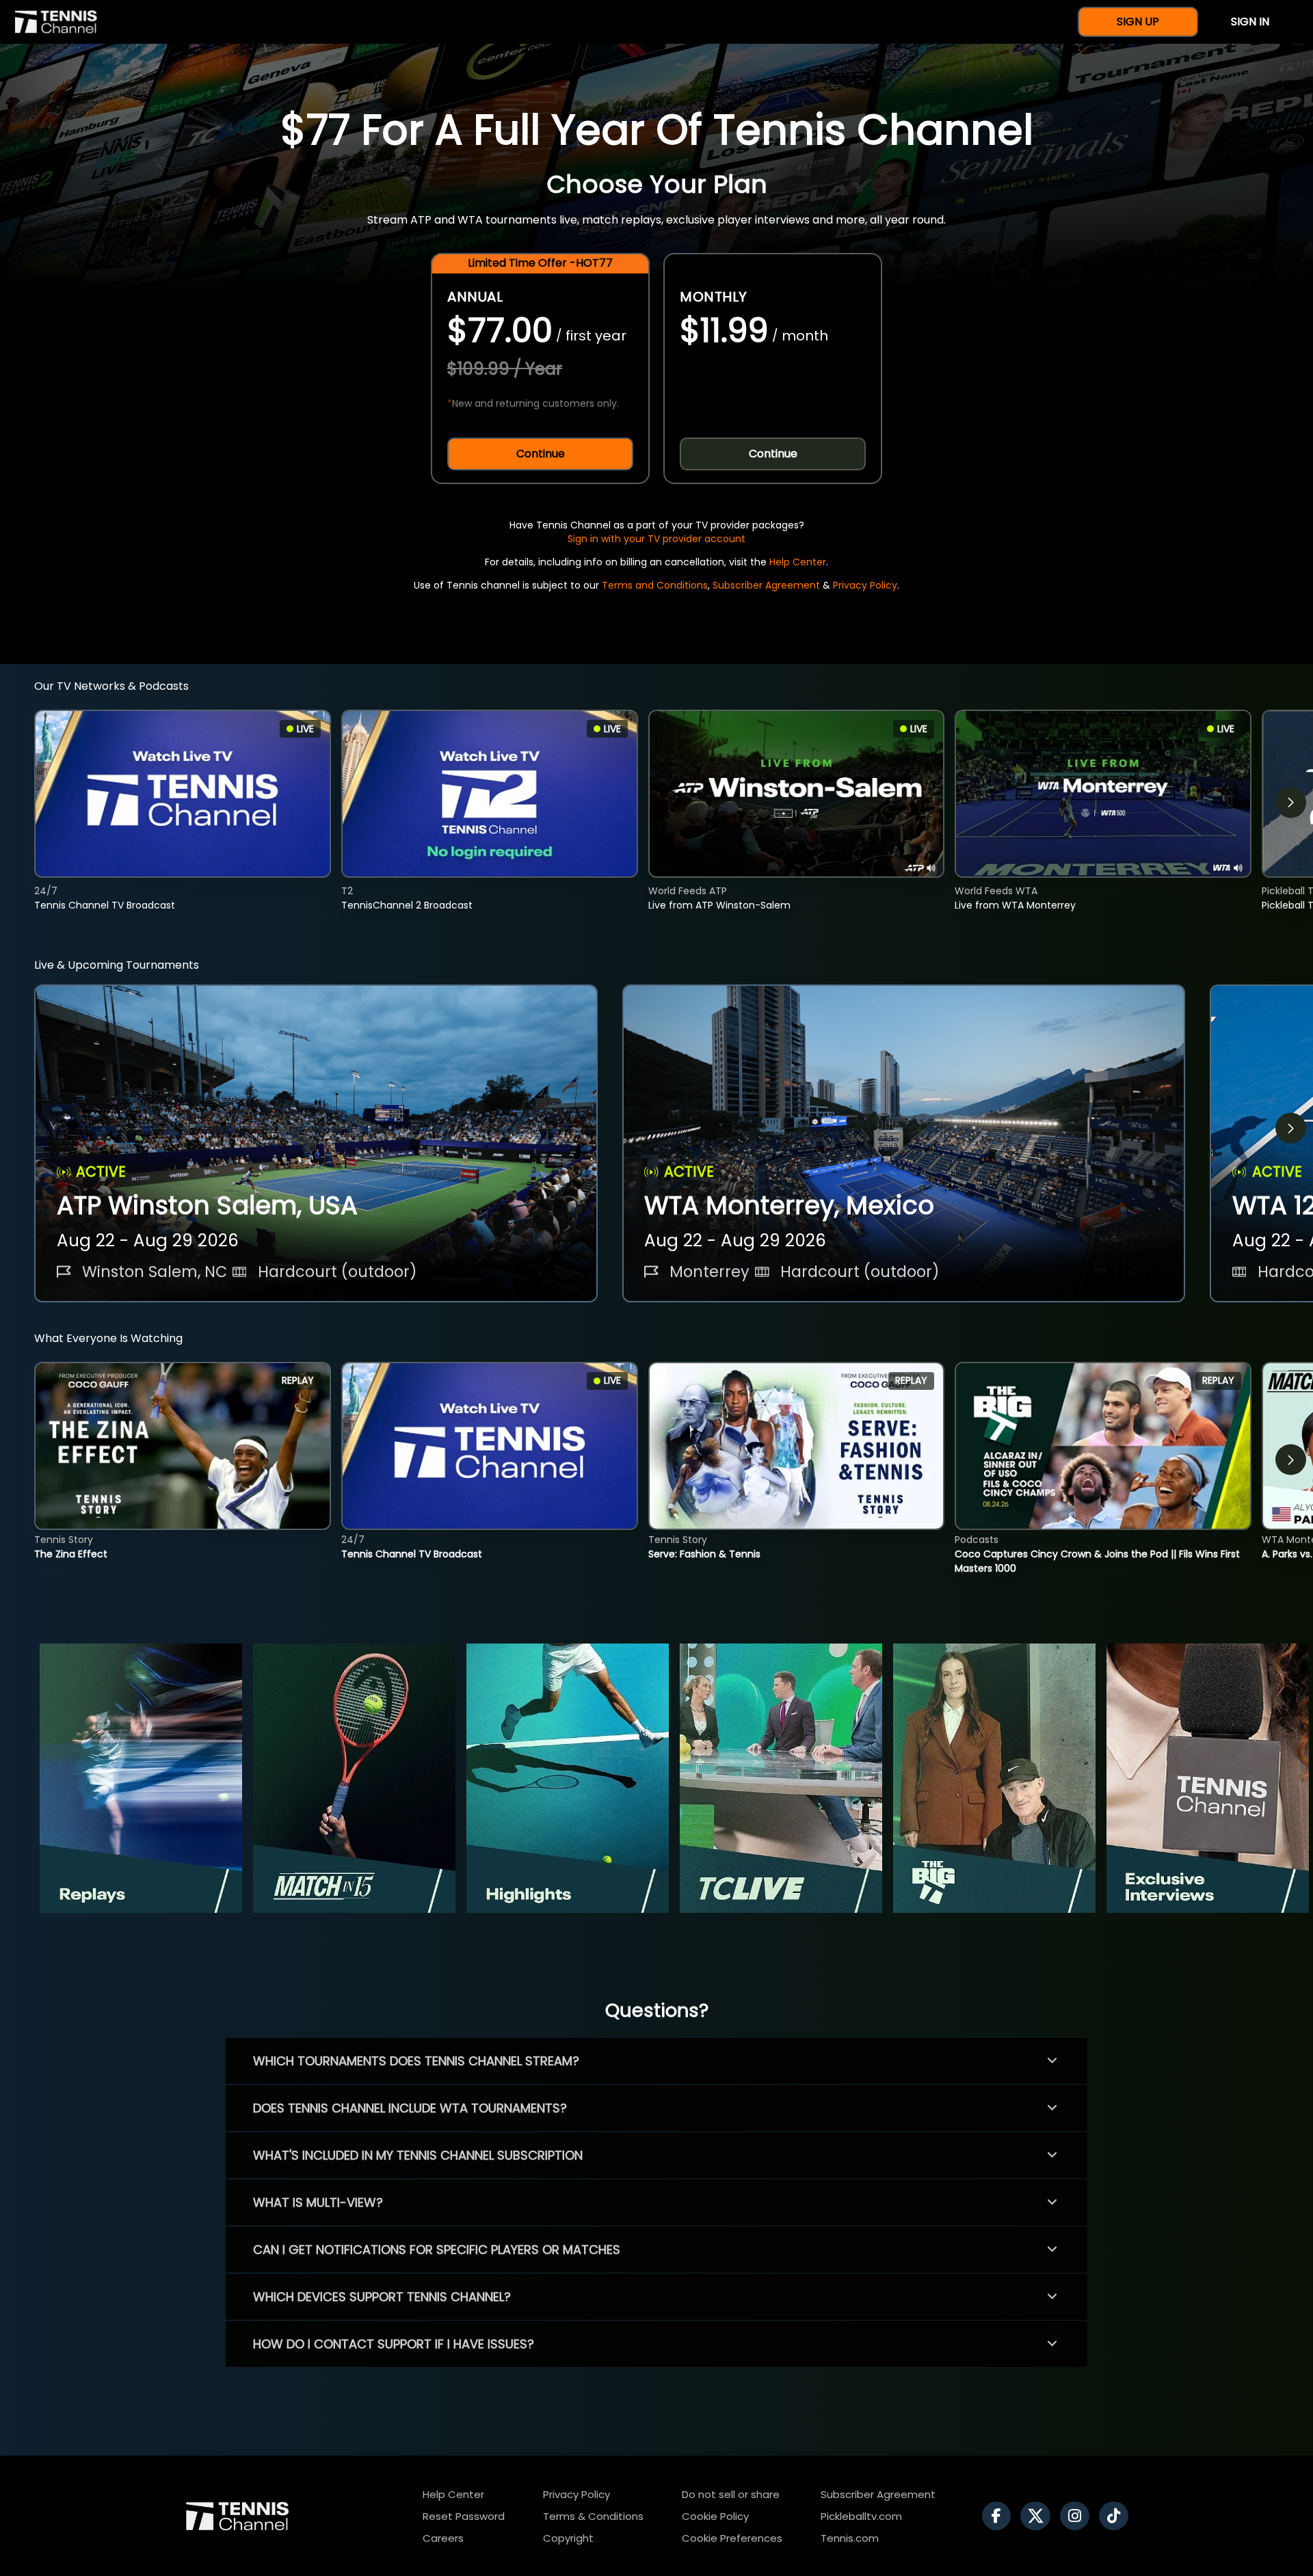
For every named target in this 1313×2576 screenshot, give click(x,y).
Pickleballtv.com (861, 2516)
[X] (1039, 2516)
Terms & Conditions (593, 2516)
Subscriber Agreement (766, 585)
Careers (443, 2538)
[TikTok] (1117, 2516)
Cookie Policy (715, 2516)
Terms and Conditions (655, 585)
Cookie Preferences (732, 2538)
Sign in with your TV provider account (656, 539)
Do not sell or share (731, 2494)
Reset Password (464, 2516)
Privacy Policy (865, 585)
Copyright (568, 2538)
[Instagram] (1078, 2516)
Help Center (798, 562)
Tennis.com (850, 2538)
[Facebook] (1000, 2516)
